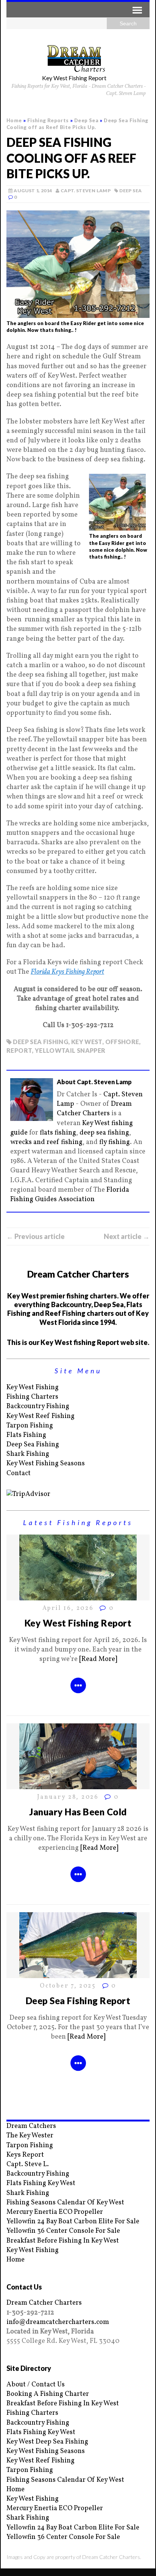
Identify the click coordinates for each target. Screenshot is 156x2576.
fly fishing (115, 1142)
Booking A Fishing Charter (48, 2394)
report (19, 1050)
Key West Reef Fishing (41, 1416)
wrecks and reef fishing (46, 1142)
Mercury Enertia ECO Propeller (55, 2212)
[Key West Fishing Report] (78, 1596)
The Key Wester (30, 2136)
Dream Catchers (31, 2126)
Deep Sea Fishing (33, 1445)
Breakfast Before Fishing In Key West (63, 2241)
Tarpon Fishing (30, 1426)
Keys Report (25, 2155)
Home (16, 2260)
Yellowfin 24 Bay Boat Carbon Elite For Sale (73, 2222)
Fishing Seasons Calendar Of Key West (65, 2203)
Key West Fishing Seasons (46, 1464)
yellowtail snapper (70, 1050)
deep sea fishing (41, 1042)
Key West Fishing (33, 1388)
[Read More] (98, 1659)
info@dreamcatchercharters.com (58, 2322)
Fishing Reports (48, 120)
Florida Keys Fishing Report (67, 972)
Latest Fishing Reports (78, 1522)
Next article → (127, 1236)
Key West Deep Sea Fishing (47, 2442)
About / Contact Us (36, 2385)
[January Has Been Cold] (78, 1785)
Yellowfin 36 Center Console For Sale (63, 2231)
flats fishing (58, 1133)
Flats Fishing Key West (41, 2183)
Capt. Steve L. (28, 2164)
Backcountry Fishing (38, 1406)
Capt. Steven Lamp (86, 191)
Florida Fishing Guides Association (70, 1195)
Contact (19, 1473)
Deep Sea (130, 191)
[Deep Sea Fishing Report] (78, 1973)
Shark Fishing (28, 1454)
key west (87, 1042)
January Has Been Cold (78, 1812)
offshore (122, 1042)
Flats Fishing (26, 1435)
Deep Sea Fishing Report (78, 2001)
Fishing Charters (32, 1397)
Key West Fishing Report (78, 1623)
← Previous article (36, 1236)
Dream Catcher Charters (94, 1109)
